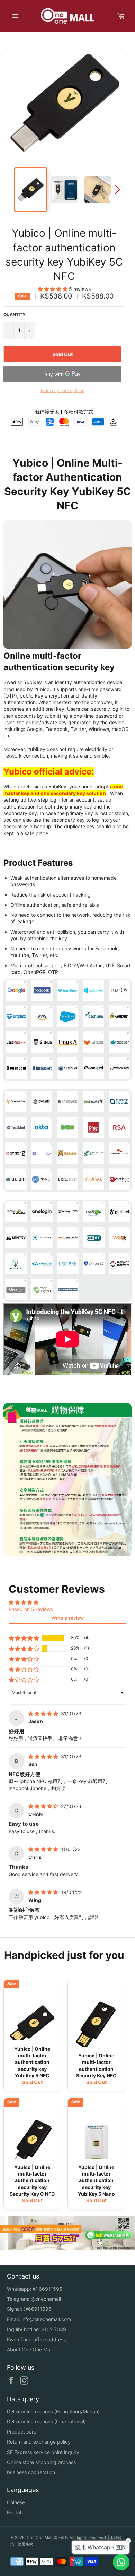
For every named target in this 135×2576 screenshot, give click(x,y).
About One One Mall (30, 2349)
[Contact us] (121, 2562)
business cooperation (31, 2472)
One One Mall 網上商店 (48, 2538)
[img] (44, 1714)
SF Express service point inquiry (43, 2452)
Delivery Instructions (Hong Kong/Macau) (53, 2411)
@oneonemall (46, 2299)
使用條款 (25, 2544)
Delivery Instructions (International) (46, 2422)
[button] (53, 289)
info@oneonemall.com (46, 2319)
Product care (22, 2432)
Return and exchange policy (39, 2442)
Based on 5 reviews (31, 1609)
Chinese (16, 2502)
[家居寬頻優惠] (67, 2248)
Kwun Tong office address (36, 2339)
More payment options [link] (62, 391)
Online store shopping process (41, 2462)
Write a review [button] (68, 1618)
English (15, 2512)
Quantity (15, 315)
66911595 (51, 2289)
